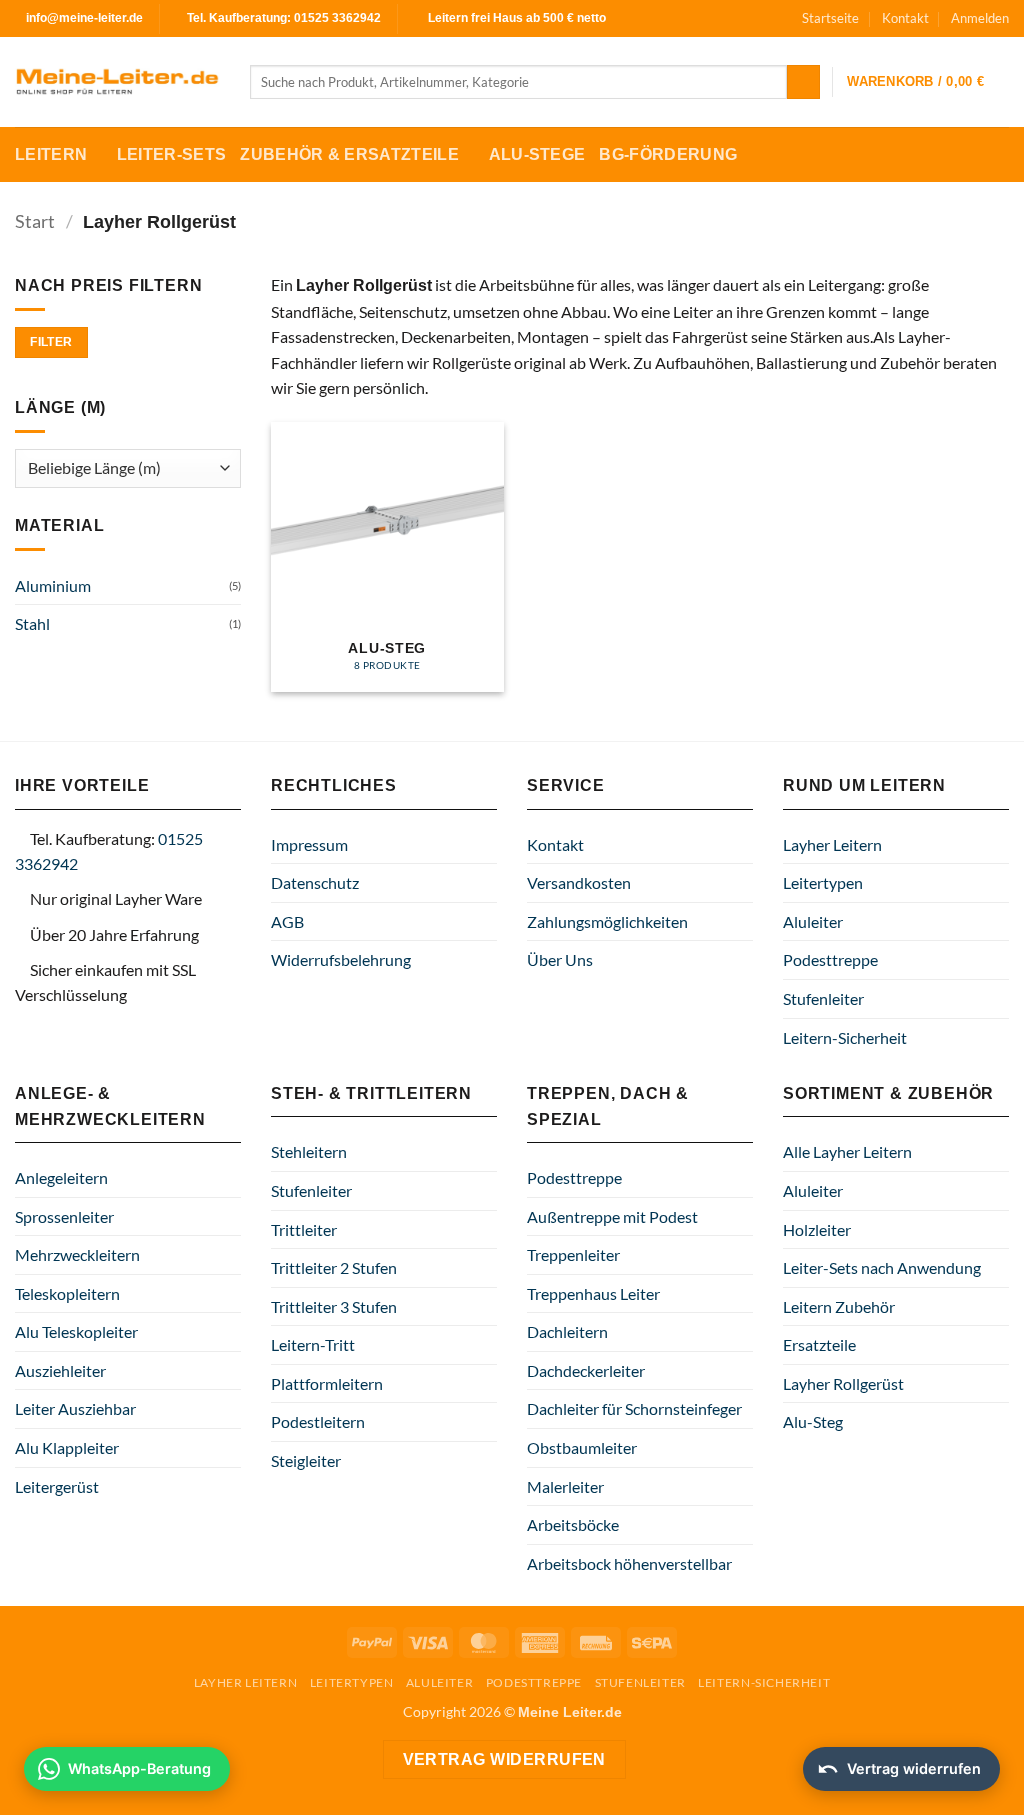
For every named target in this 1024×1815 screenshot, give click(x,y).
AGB (287, 921)
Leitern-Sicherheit (845, 1037)
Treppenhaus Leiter (593, 1293)
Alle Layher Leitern (847, 1151)
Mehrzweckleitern (77, 1254)
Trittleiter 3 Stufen (334, 1306)
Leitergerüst (57, 1486)
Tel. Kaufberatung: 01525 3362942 (284, 18)
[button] (980, 18)
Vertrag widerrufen (504, 1759)
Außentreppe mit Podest (612, 1216)
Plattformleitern (327, 1383)
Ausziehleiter (60, 1370)
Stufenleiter (823, 998)
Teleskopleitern (67, 1293)
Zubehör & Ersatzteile (349, 154)
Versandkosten (579, 882)
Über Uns (560, 959)
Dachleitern (567, 1331)
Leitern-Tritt (313, 1344)
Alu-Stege (537, 154)
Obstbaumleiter (582, 1447)
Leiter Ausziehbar (75, 1408)
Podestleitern (318, 1421)
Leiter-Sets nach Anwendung (882, 1267)
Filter (51, 342)
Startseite (830, 18)
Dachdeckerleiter (586, 1370)
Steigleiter (306, 1460)
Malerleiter (565, 1486)
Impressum (309, 844)
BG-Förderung (668, 154)
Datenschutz (315, 882)
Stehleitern (309, 1151)
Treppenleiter (573, 1254)
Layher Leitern (832, 844)
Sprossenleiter (64, 1216)
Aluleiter (813, 921)
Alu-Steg (813, 1421)
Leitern (51, 154)
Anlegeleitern (61, 1177)
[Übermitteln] (803, 82)
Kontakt (905, 18)
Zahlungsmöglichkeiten (607, 921)
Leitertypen (823, 882)
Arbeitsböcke (573, 1524)
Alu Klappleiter (67, 1447)
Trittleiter (304, 1229)
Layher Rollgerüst (843, 1383)
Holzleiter (817, 1229)
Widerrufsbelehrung (341, 959)
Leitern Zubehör (839, 1306)
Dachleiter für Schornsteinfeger (634, 1408)
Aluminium (53, 585)
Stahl (32, 623)
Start (35, 221)
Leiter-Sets (172, 154)
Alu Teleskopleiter (76, 1331)
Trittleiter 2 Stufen (334, 1267)
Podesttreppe (830, 959)
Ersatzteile (819, 1344)
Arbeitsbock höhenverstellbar (629, 1563)
